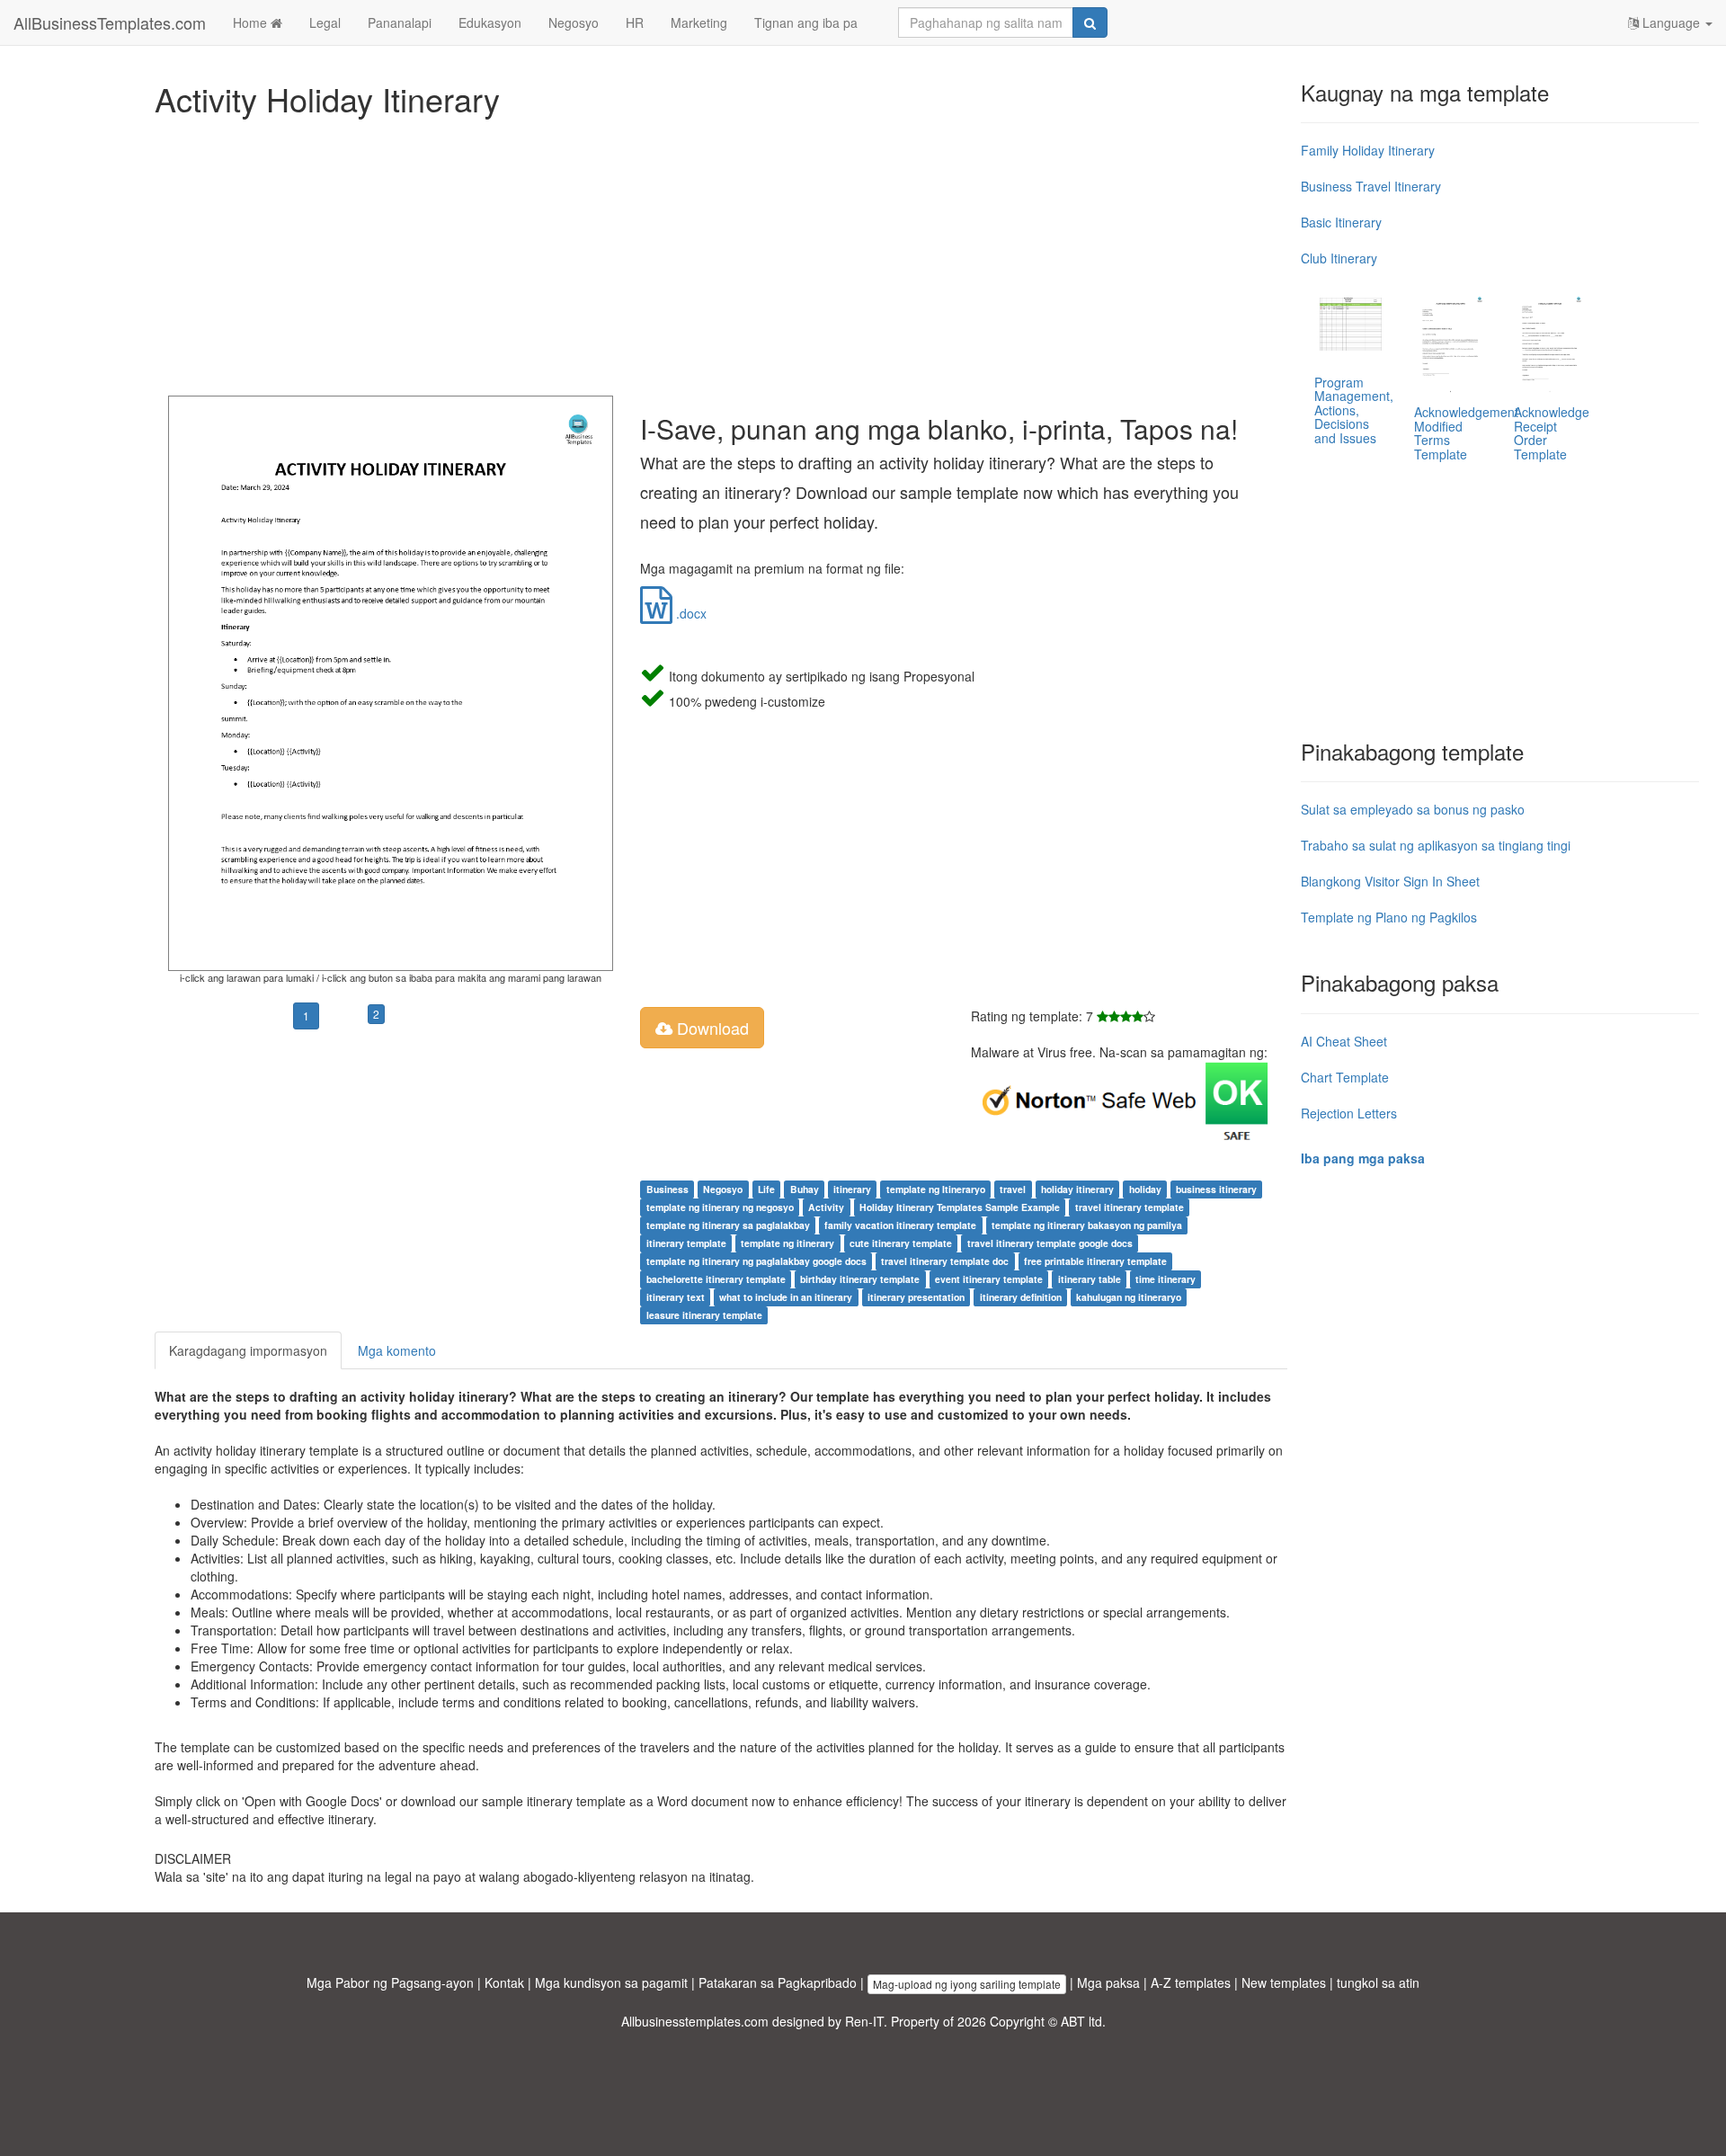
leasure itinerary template (704, 1315)
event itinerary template (989, 1279)
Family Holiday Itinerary (1368, 150)
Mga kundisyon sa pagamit (611, 1982)
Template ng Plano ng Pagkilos (1389, 917)
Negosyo (574, 22)
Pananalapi (400, 22)
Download (711, 1028)
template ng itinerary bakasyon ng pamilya (1087, 1225)
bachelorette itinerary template (716, 1279)
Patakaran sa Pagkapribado (778, 1982)
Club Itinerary (1339, 258)
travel (1013, 1189)
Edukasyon (490, 22)
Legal (325, 22)
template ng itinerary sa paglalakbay (728, 1225)
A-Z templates (1191, 1982)
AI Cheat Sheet (1344, 1041)
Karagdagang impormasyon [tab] (248, 1350)
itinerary (852, 1189)
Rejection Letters (1349, 1113)
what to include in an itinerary (786, 1297)
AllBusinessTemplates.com (110, 22)
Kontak (504, 1982)
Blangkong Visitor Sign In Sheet (1390, 881)
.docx (690, 613)
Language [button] (1671, 22)
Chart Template (1345, 1077)
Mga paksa (1108, 1982)
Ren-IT (864, 2021)
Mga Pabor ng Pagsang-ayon (390, 1982)
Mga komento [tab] (397, 1350)
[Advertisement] (694, 252)
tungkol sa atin (1378, 1982)
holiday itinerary (1077, 1189)
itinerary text (676, 1297)
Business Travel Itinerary (1371, 186)
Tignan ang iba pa (806, 22)
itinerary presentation (916, 1297)
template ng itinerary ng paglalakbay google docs (756, 1261)
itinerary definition (1021, 1297)
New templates (1284, 1982)
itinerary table (1090, 1279)
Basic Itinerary (1341, 222)
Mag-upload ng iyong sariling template (967, 1984)
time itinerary (1165, 1279)
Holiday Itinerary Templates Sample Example (960, 1207)
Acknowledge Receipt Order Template (1552, 432)
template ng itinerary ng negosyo (720, 1207)
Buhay (805, 1189)
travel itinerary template (1130, 1207)
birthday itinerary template (860, 1279)
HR (635, 22)
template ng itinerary (787, 1243)
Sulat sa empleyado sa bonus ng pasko (1413, 809)
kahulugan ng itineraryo (1129, 1297)
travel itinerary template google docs (1050, 1243)
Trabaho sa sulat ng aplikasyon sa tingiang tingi (1436, 845)
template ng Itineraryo (936, 1189)
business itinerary (1216, 1189)
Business (667, 1189)
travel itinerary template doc (945, 1261)
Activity (826, 1207)
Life (766, 1189)
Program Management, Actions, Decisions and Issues (1354, 410)
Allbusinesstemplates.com (695, 2021)
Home (252, 22)
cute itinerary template (901, 1243)
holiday (1145, 1189)
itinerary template (686, 1243)
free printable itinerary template (1095, 1261)
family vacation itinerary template (900, 1225)
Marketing (699, 22)
